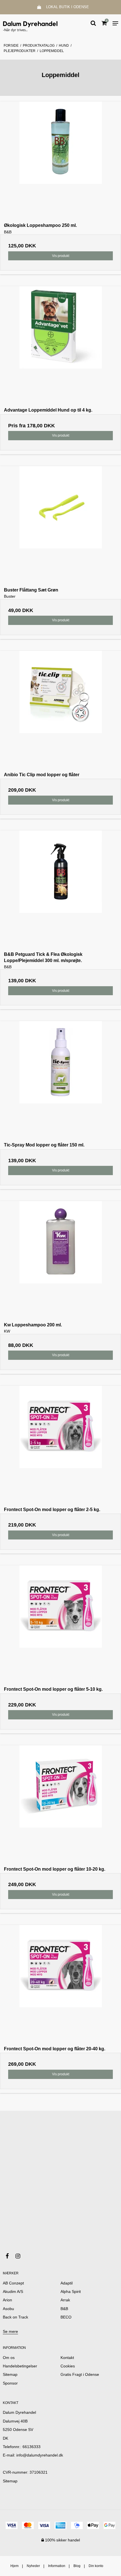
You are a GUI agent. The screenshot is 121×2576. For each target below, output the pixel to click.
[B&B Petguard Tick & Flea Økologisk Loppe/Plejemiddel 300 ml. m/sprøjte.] (60, 891)
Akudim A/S (13, 2291)
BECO (66, 2317)
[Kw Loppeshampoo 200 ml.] (60, 1261)
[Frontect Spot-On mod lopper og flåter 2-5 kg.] (60, 1446)
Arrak (65, 2300)
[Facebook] (10, 2256)
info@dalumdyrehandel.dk (40, 2455)
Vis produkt (61, 256)
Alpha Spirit (71, 2291)
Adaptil (67, 2283)
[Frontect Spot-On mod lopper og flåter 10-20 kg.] (60, 1806)
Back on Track (15, 2317)
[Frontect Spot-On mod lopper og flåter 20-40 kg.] (60, 1985)
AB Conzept (13, 2283)
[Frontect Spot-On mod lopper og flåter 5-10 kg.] (60, 1626)
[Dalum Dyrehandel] (30, 23)
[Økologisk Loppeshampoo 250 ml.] (60, 162)
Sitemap (10, 2481)
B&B (64, 2309)
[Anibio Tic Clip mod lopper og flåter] (60, 711)
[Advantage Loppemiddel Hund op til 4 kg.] (60, 347)
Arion (7, 2300)
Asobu (8, 2309)
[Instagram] (21, 2256)
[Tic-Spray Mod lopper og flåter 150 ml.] (60, 1082)
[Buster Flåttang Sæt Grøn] (60, 527)
